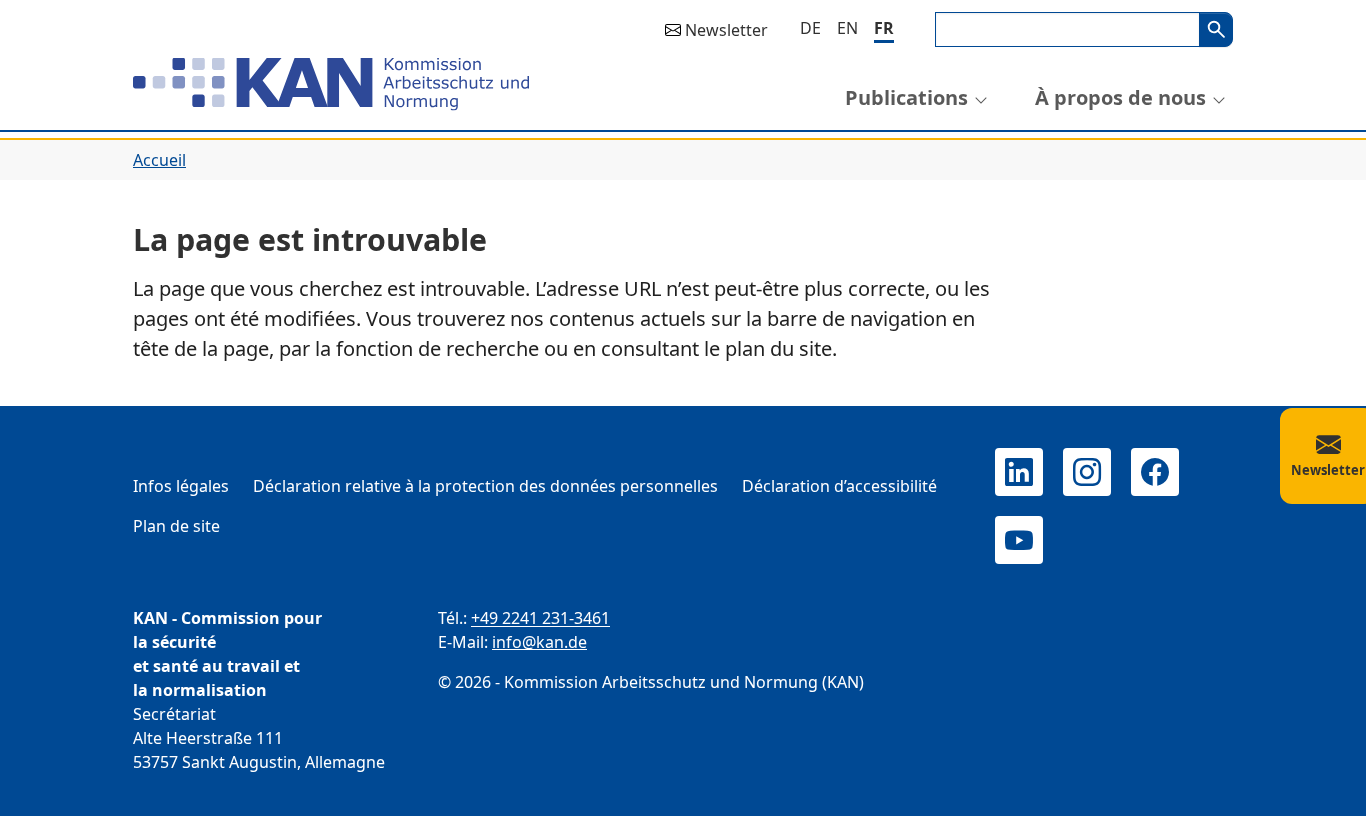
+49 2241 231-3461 (540, 618)
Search (1216, 29)
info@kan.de (539, 642)
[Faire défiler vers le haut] (1322, 782)
